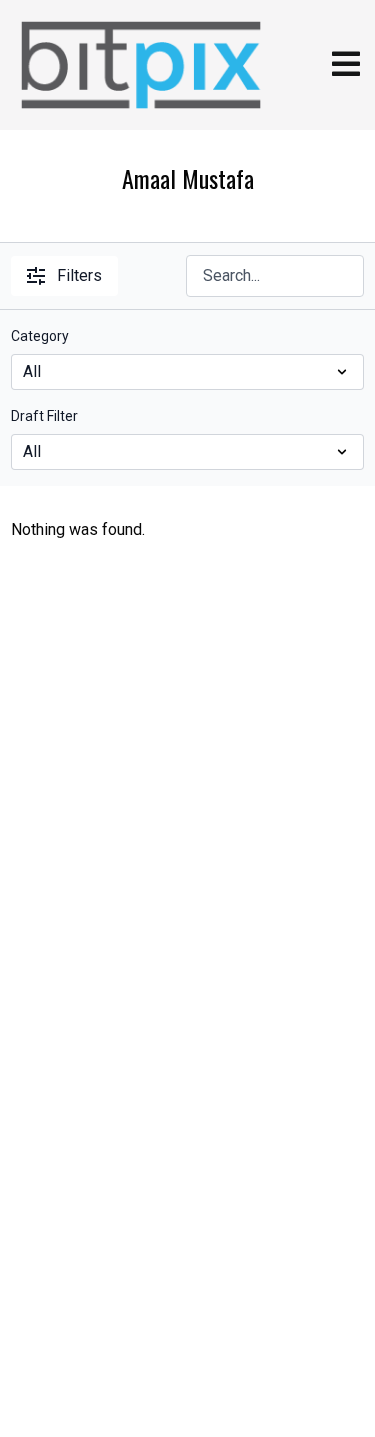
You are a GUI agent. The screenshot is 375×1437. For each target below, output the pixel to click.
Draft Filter (44, 416)
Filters (79, 275)
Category (40, 336)
